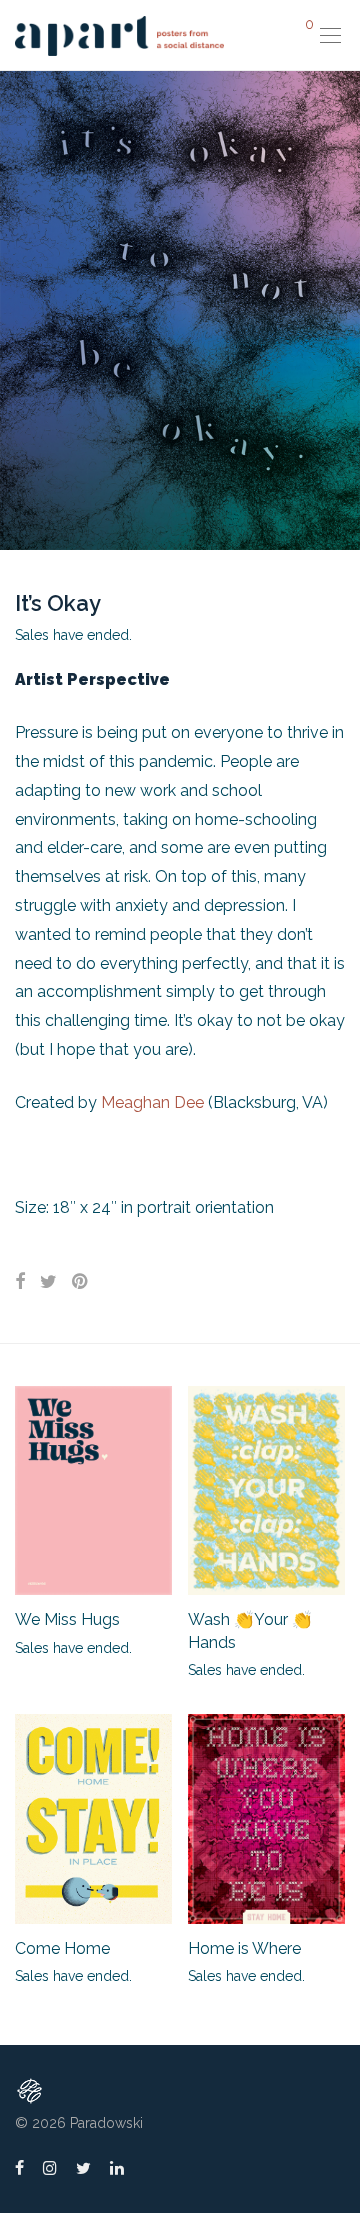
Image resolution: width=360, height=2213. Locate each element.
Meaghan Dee (150, 1102)
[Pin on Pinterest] (81, 1282)
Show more (42, 1647)
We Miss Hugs (67, 1619)
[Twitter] (83, 2167)
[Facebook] (19, 2167)
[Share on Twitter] (48, 1282)
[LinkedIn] (118, 2167)
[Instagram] (50, 2167)
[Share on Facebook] (20, 1282)
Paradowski (106, 2123)
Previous (19, 310)
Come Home (62, 1948)
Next (341, 310)
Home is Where (244, 1948)
